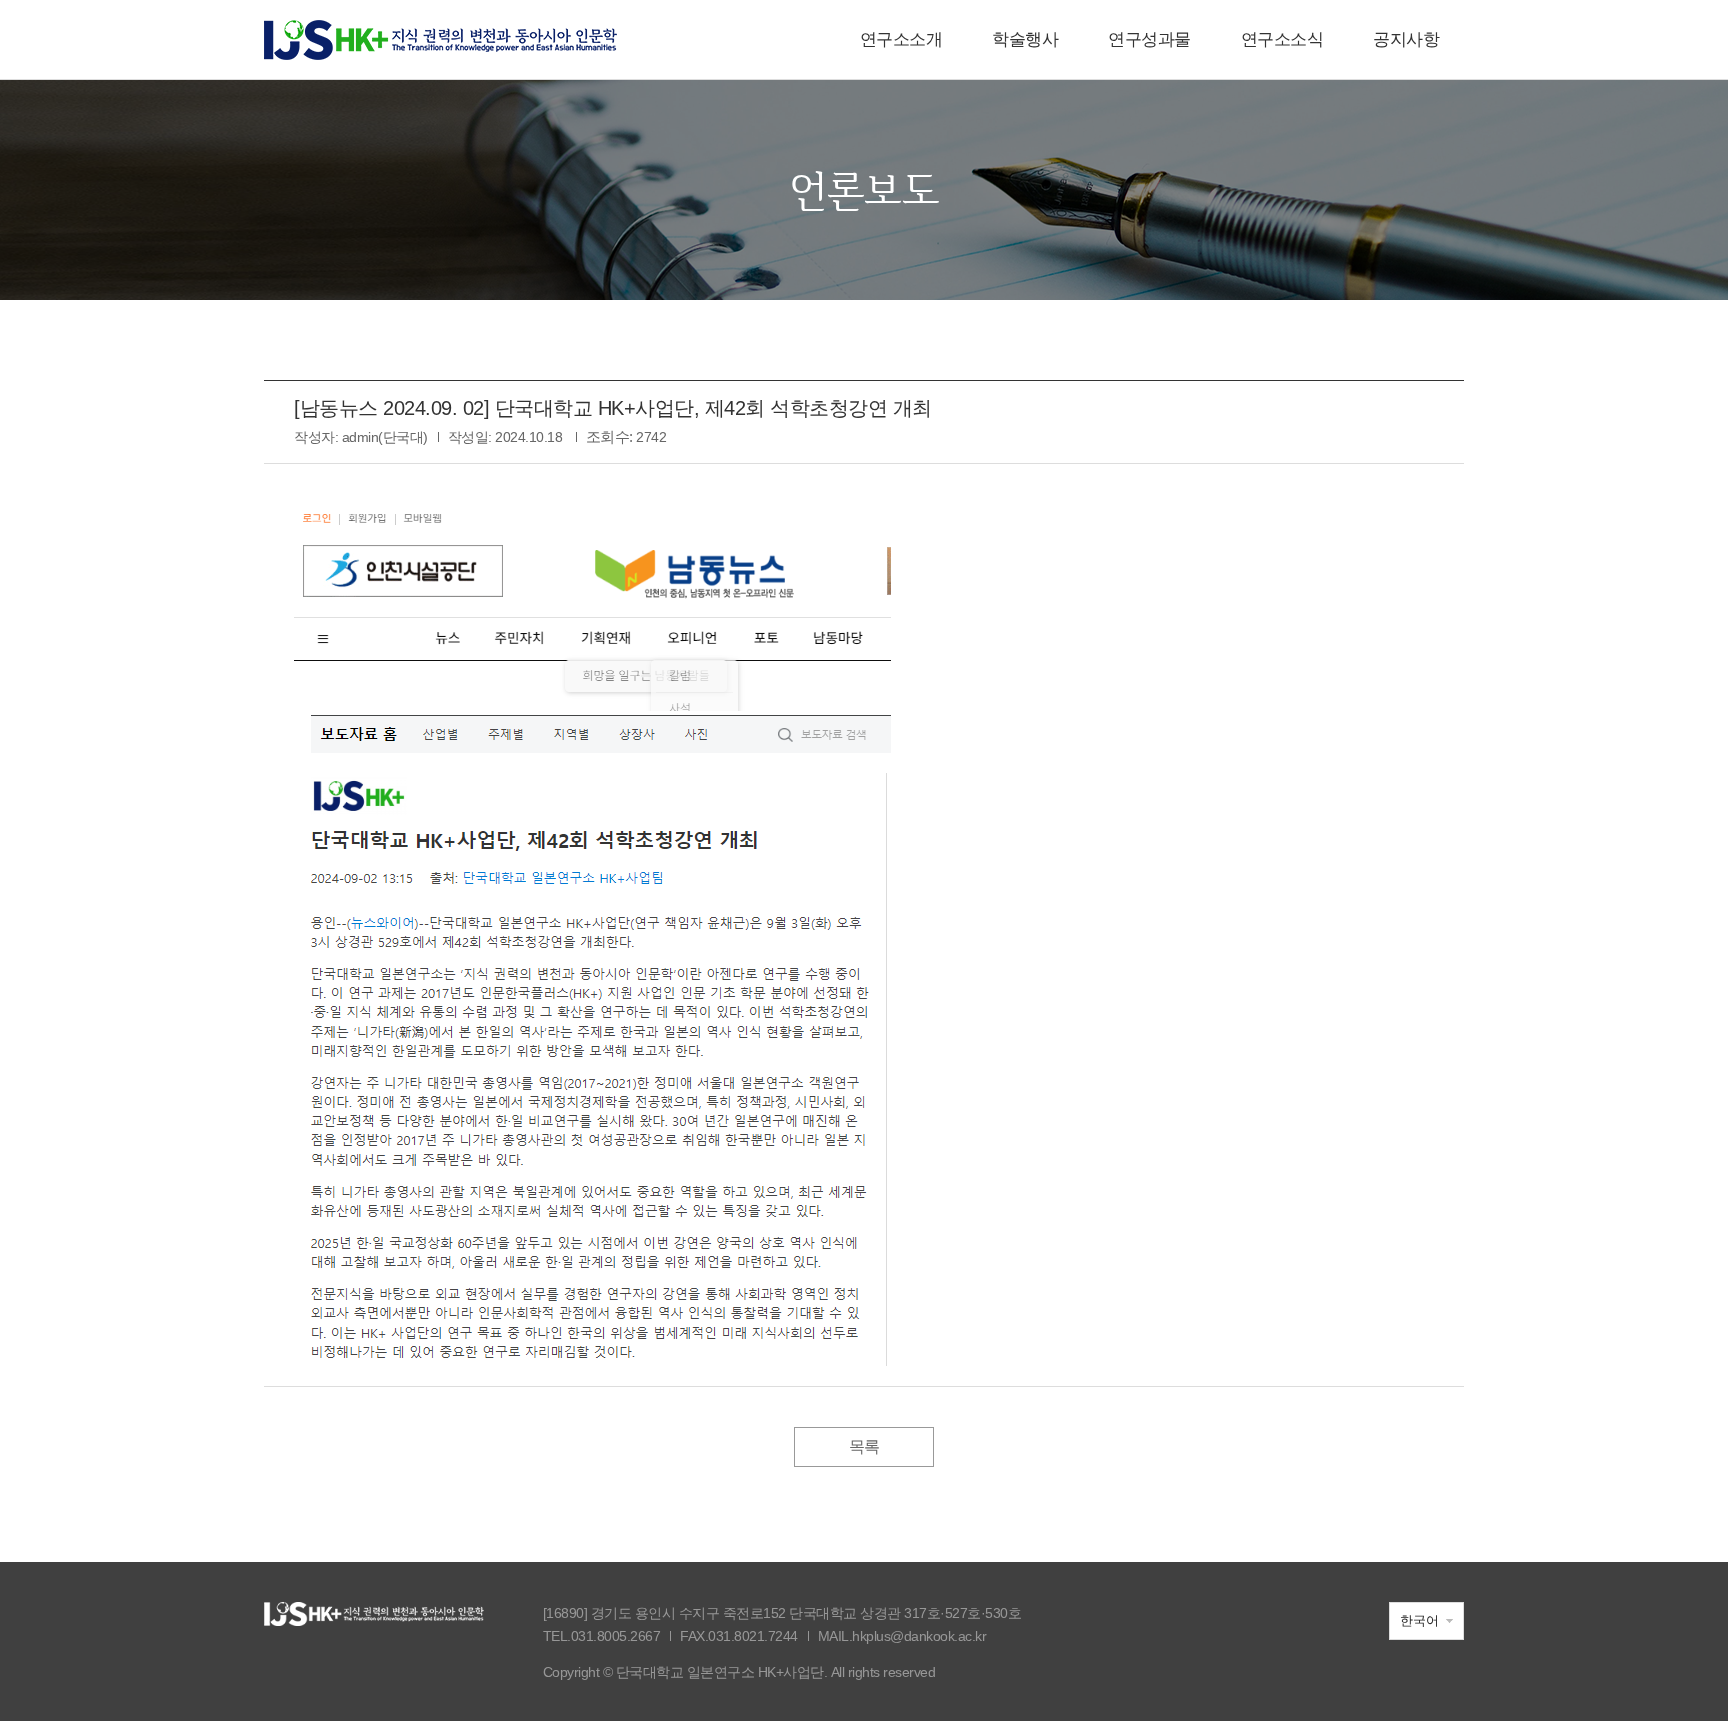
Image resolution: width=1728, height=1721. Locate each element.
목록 (864, 1446)
